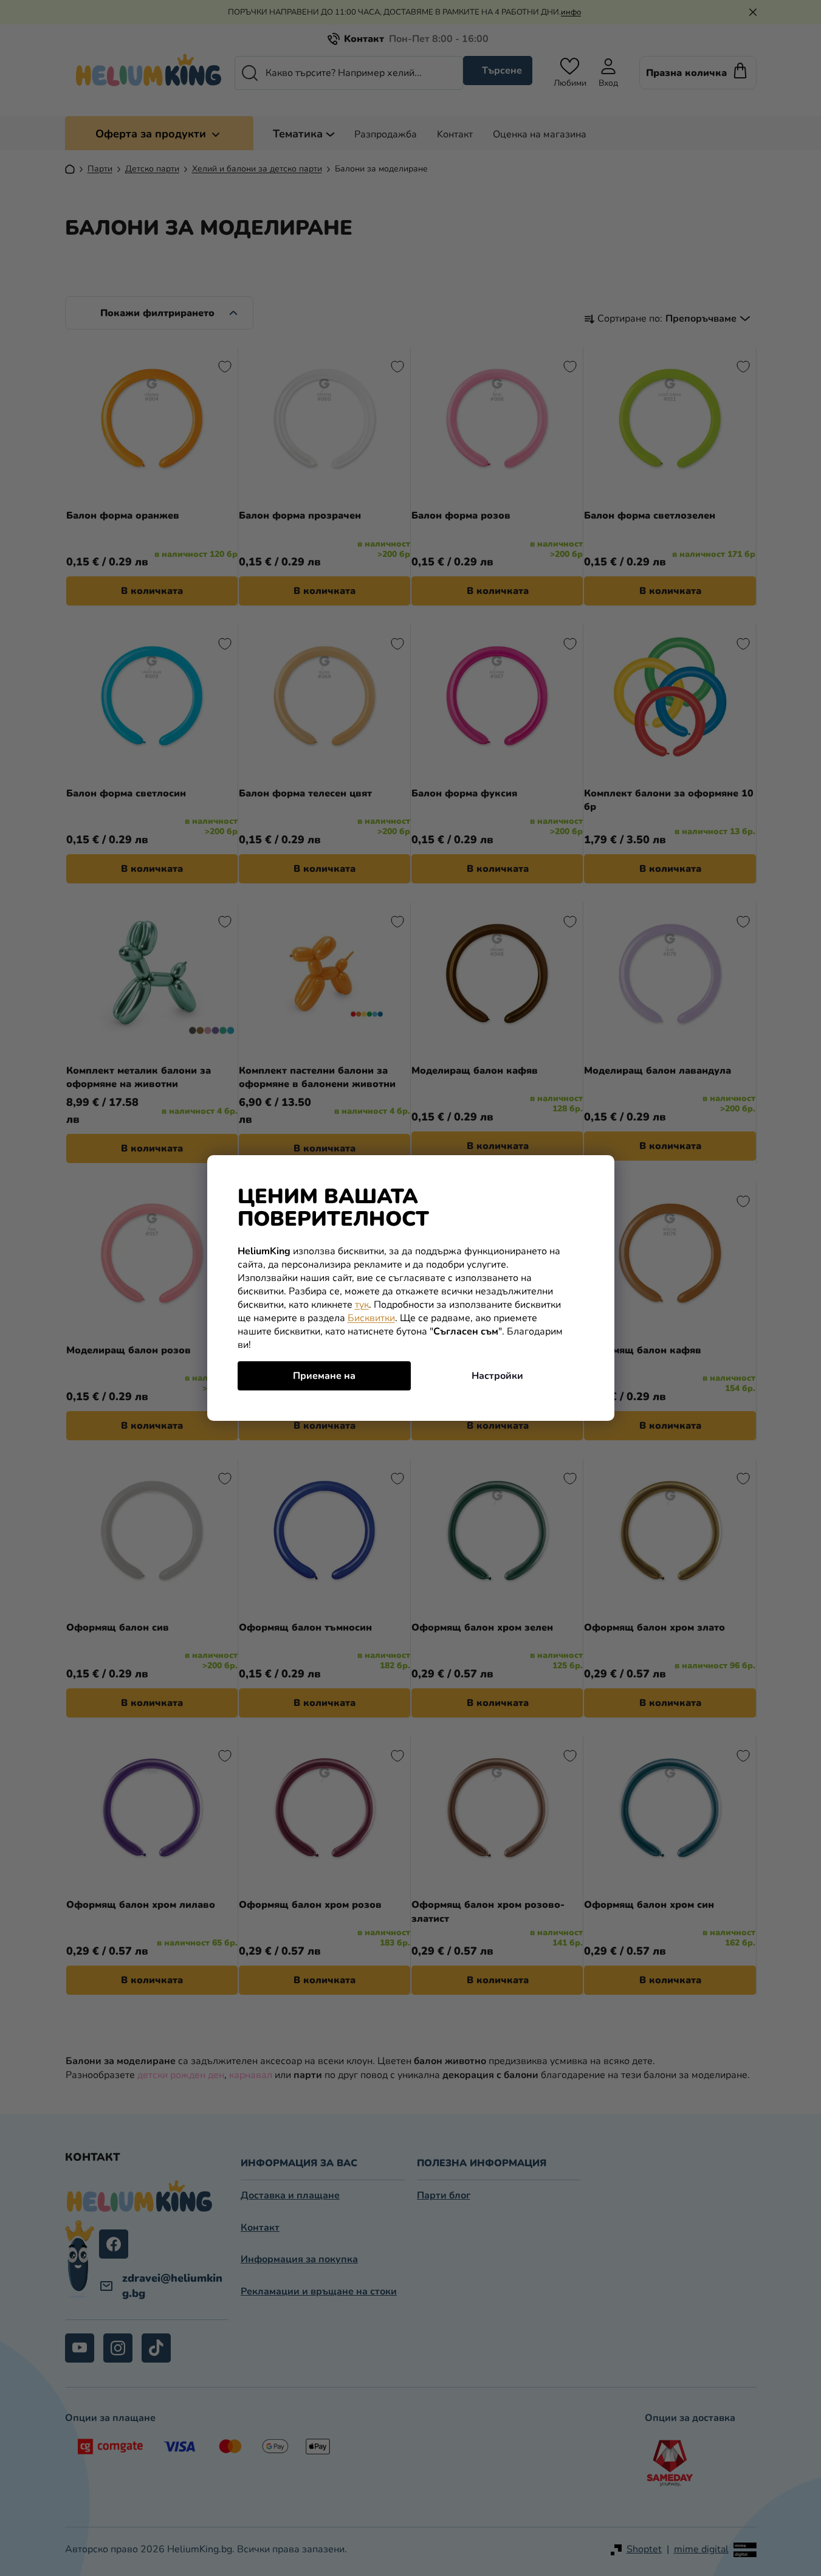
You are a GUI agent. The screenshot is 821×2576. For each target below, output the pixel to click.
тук (362, 1305)
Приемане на (324, 1376)
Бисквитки (371, 1318)
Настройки (497, 1376)
